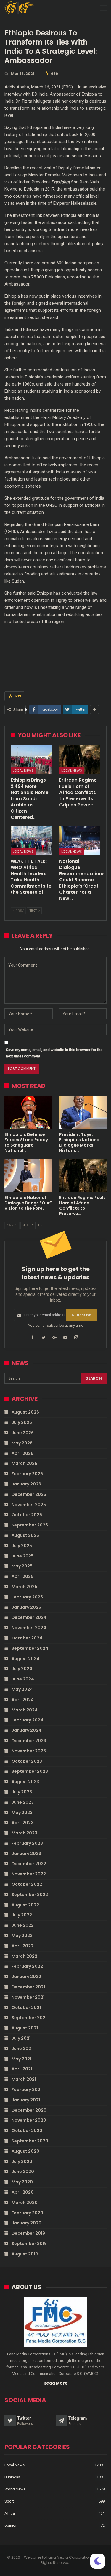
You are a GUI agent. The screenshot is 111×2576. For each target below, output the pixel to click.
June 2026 (23, 1433)
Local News (23, 770)
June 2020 (23, 2172)
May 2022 (22, 1936)
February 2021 (27, 2090)
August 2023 (25, 1782)
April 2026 (22, 1453)
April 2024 (23, 1700)
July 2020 (22, 2162)
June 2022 (23, 1925)
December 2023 (29, 1741)
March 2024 (25, 1710)
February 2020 (27, 2213)
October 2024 (27, 1638)
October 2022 (27, 1884)
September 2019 (29, 2244)
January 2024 (26, 1730)
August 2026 (25, 1412)
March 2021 (24, 2079)
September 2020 (30, 2141)
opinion (11, 2525)
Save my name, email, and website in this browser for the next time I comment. (54, 1053)
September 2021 (29, 2018)
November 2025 (29, 1505)
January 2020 (26, 2223)
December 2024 (29, 1617)
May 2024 (22, 1689)
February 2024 (27, 1720)
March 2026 (24, 1463)
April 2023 (22, 1823)
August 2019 (25, 2254)
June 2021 (22, 2049)
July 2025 (22, 1546)
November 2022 (29, 1874)
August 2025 (25, 1535)
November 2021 (28, 1997)
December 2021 (28, 1987)
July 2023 (22, 1792)
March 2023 (24, 1833)
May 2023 (22, 1813)
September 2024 (30, 1648)
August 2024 (25, 1659)
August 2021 (25, 2028)
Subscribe (82, 1315)
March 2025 (24, 1587)
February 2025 (27, 1597)
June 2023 (23, 1802)
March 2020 (25, 2203)
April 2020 (23, 2192)
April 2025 (22, 1576)
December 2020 (29, 2110)
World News (15, 2489)
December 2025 (29, 1494)
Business (12, 2477)
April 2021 (22, 2069)
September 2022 (30, 1895)
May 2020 (22, 2182)
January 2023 (26, 1854)
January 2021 (26, 2100)
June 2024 (23, 1679)
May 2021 (21, 2059)
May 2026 (22, 1443)
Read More (56, 2383)
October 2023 (27, 1761)
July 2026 (22, 1422)
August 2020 (25, 2151)
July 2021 (21, 2038)
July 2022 (22, 1915)
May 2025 (22, 1566)
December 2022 (29, 1864)
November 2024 (29, 1628)
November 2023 (29, 1751)
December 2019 (28, 2233)
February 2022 (27, 1966)
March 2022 (24, 1956)
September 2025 (30, 1525)
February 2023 (27, 1843)
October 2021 (26, 2008)
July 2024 (22, 1669)
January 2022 (26, 1977)
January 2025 (26, 1607)
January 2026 (26, 1484)
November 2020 (29, 2120)
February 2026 (27, 1474)
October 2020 (27, 2131)
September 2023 (30, 1771)
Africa (10, 2513)
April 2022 (22, 1946)
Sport (9, 2501)
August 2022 (25, 1905)
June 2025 (23, 1556)
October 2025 (27, 1515)
